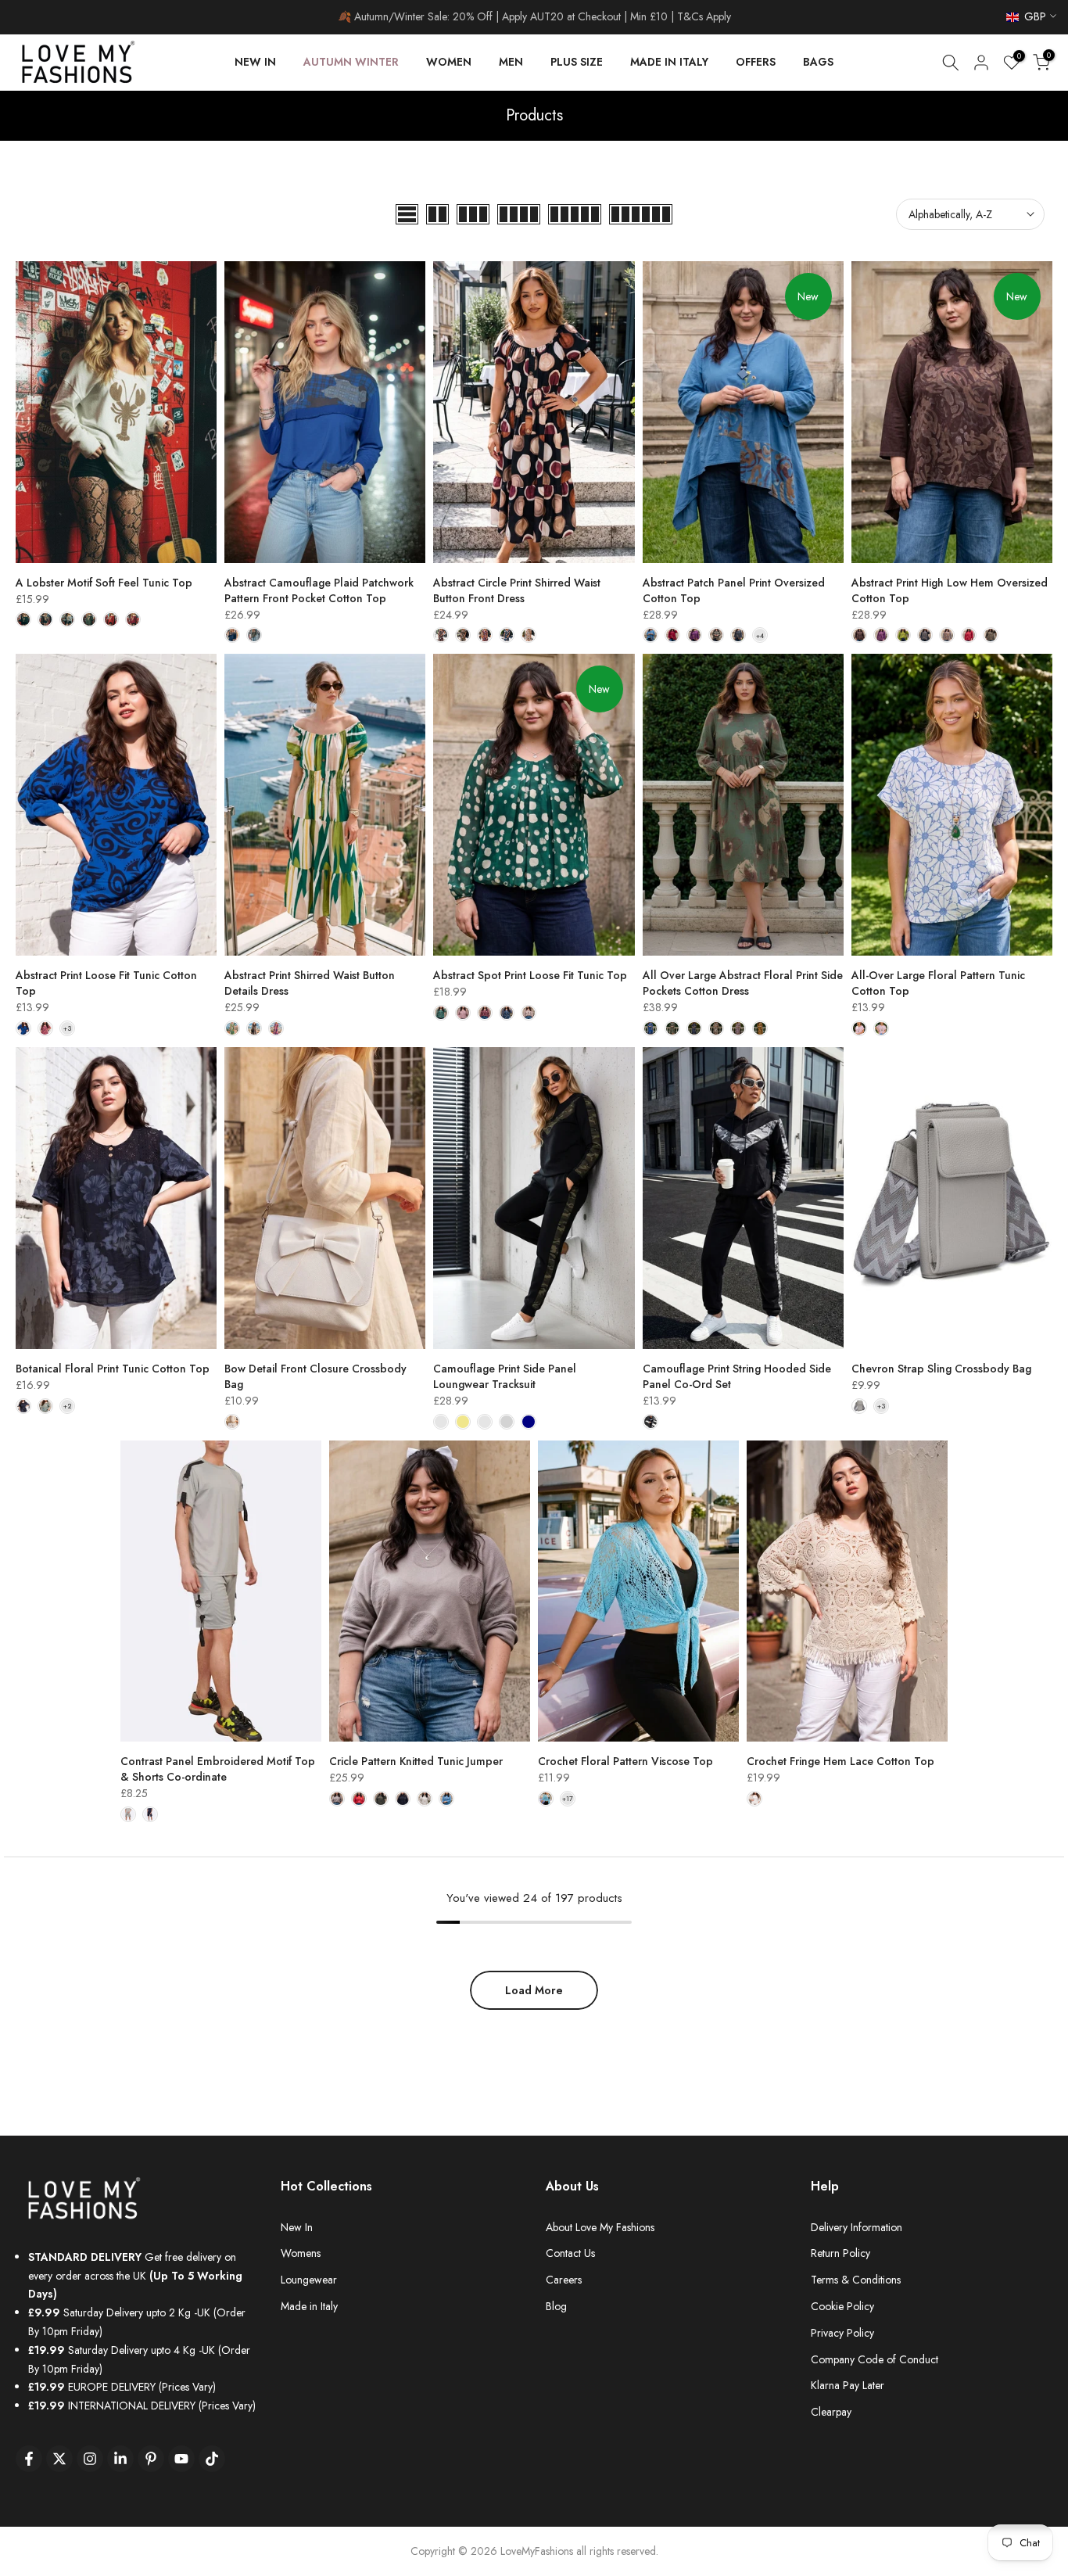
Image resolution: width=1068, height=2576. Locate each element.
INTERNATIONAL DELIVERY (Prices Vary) (142, 2406)
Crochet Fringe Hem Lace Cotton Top (840, 1761)
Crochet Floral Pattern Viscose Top (625, 1761)
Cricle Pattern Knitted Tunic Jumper (416, 1761)
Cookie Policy (842, 2306)
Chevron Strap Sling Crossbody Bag (941, 1369)
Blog (556, 2306)
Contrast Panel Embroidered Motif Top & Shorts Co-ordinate (218, 1769)
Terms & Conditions (856, 2280)
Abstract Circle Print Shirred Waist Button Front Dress (517, 590)
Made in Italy (309, 2306)
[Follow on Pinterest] (151, 2459)
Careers (564, 2280)
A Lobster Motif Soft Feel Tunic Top (104, 583)
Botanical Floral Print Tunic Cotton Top (113, 1369)
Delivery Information (857, 2227)
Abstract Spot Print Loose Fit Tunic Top (530, 975)
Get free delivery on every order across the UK (135, 2276)
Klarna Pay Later (848, 2385)
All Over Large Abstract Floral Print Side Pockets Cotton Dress (743, 983)
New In (297, 2227)
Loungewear (309, 2280)
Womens (301, 2253)
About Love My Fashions (600, 2227)
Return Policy (840, 2253)
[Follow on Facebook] (29, 2459)
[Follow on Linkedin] (120, 2459)
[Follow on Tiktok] (212, 2459)
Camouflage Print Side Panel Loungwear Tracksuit (505, 1376)
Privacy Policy (842, 2333)
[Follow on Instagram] (90, 2459)
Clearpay (831, 2412)
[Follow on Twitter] (59, 2459)
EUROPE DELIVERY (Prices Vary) (122, 2387)
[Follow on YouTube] (181, 2459)
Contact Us (570, 2253)
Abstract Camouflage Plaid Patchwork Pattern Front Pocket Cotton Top (319, 590)
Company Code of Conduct (874, 2359)
